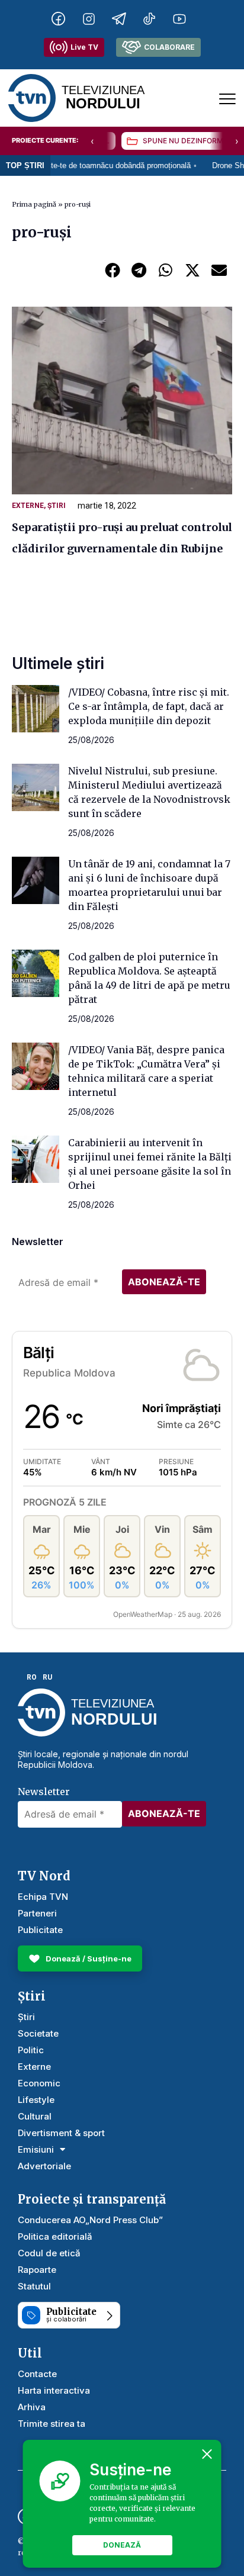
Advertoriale (44, 2166)
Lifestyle (36, 2100)
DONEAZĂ (122, 2545)
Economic (39, 2083)
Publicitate (40, 1930)
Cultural (35, 2116)
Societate (38, 2033)
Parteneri (37, 1913)
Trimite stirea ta (52, 2424)
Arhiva (32, 2407)
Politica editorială (55, 2236)
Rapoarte (37, 2270)
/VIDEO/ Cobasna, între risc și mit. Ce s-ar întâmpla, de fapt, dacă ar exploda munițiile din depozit (149, 706)
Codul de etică (49, 2253)
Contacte (37, 2374)
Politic (31, 2050)
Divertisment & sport (61, 2133)
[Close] (207, 2454)
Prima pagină (34, 204)
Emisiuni (36, 2149)
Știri (57, 506)
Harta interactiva (54, 2390)
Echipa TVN (43, 1897)
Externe (28, 506)
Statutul (34, 2286)
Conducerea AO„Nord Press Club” (90, 2220)
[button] (112, 270)
